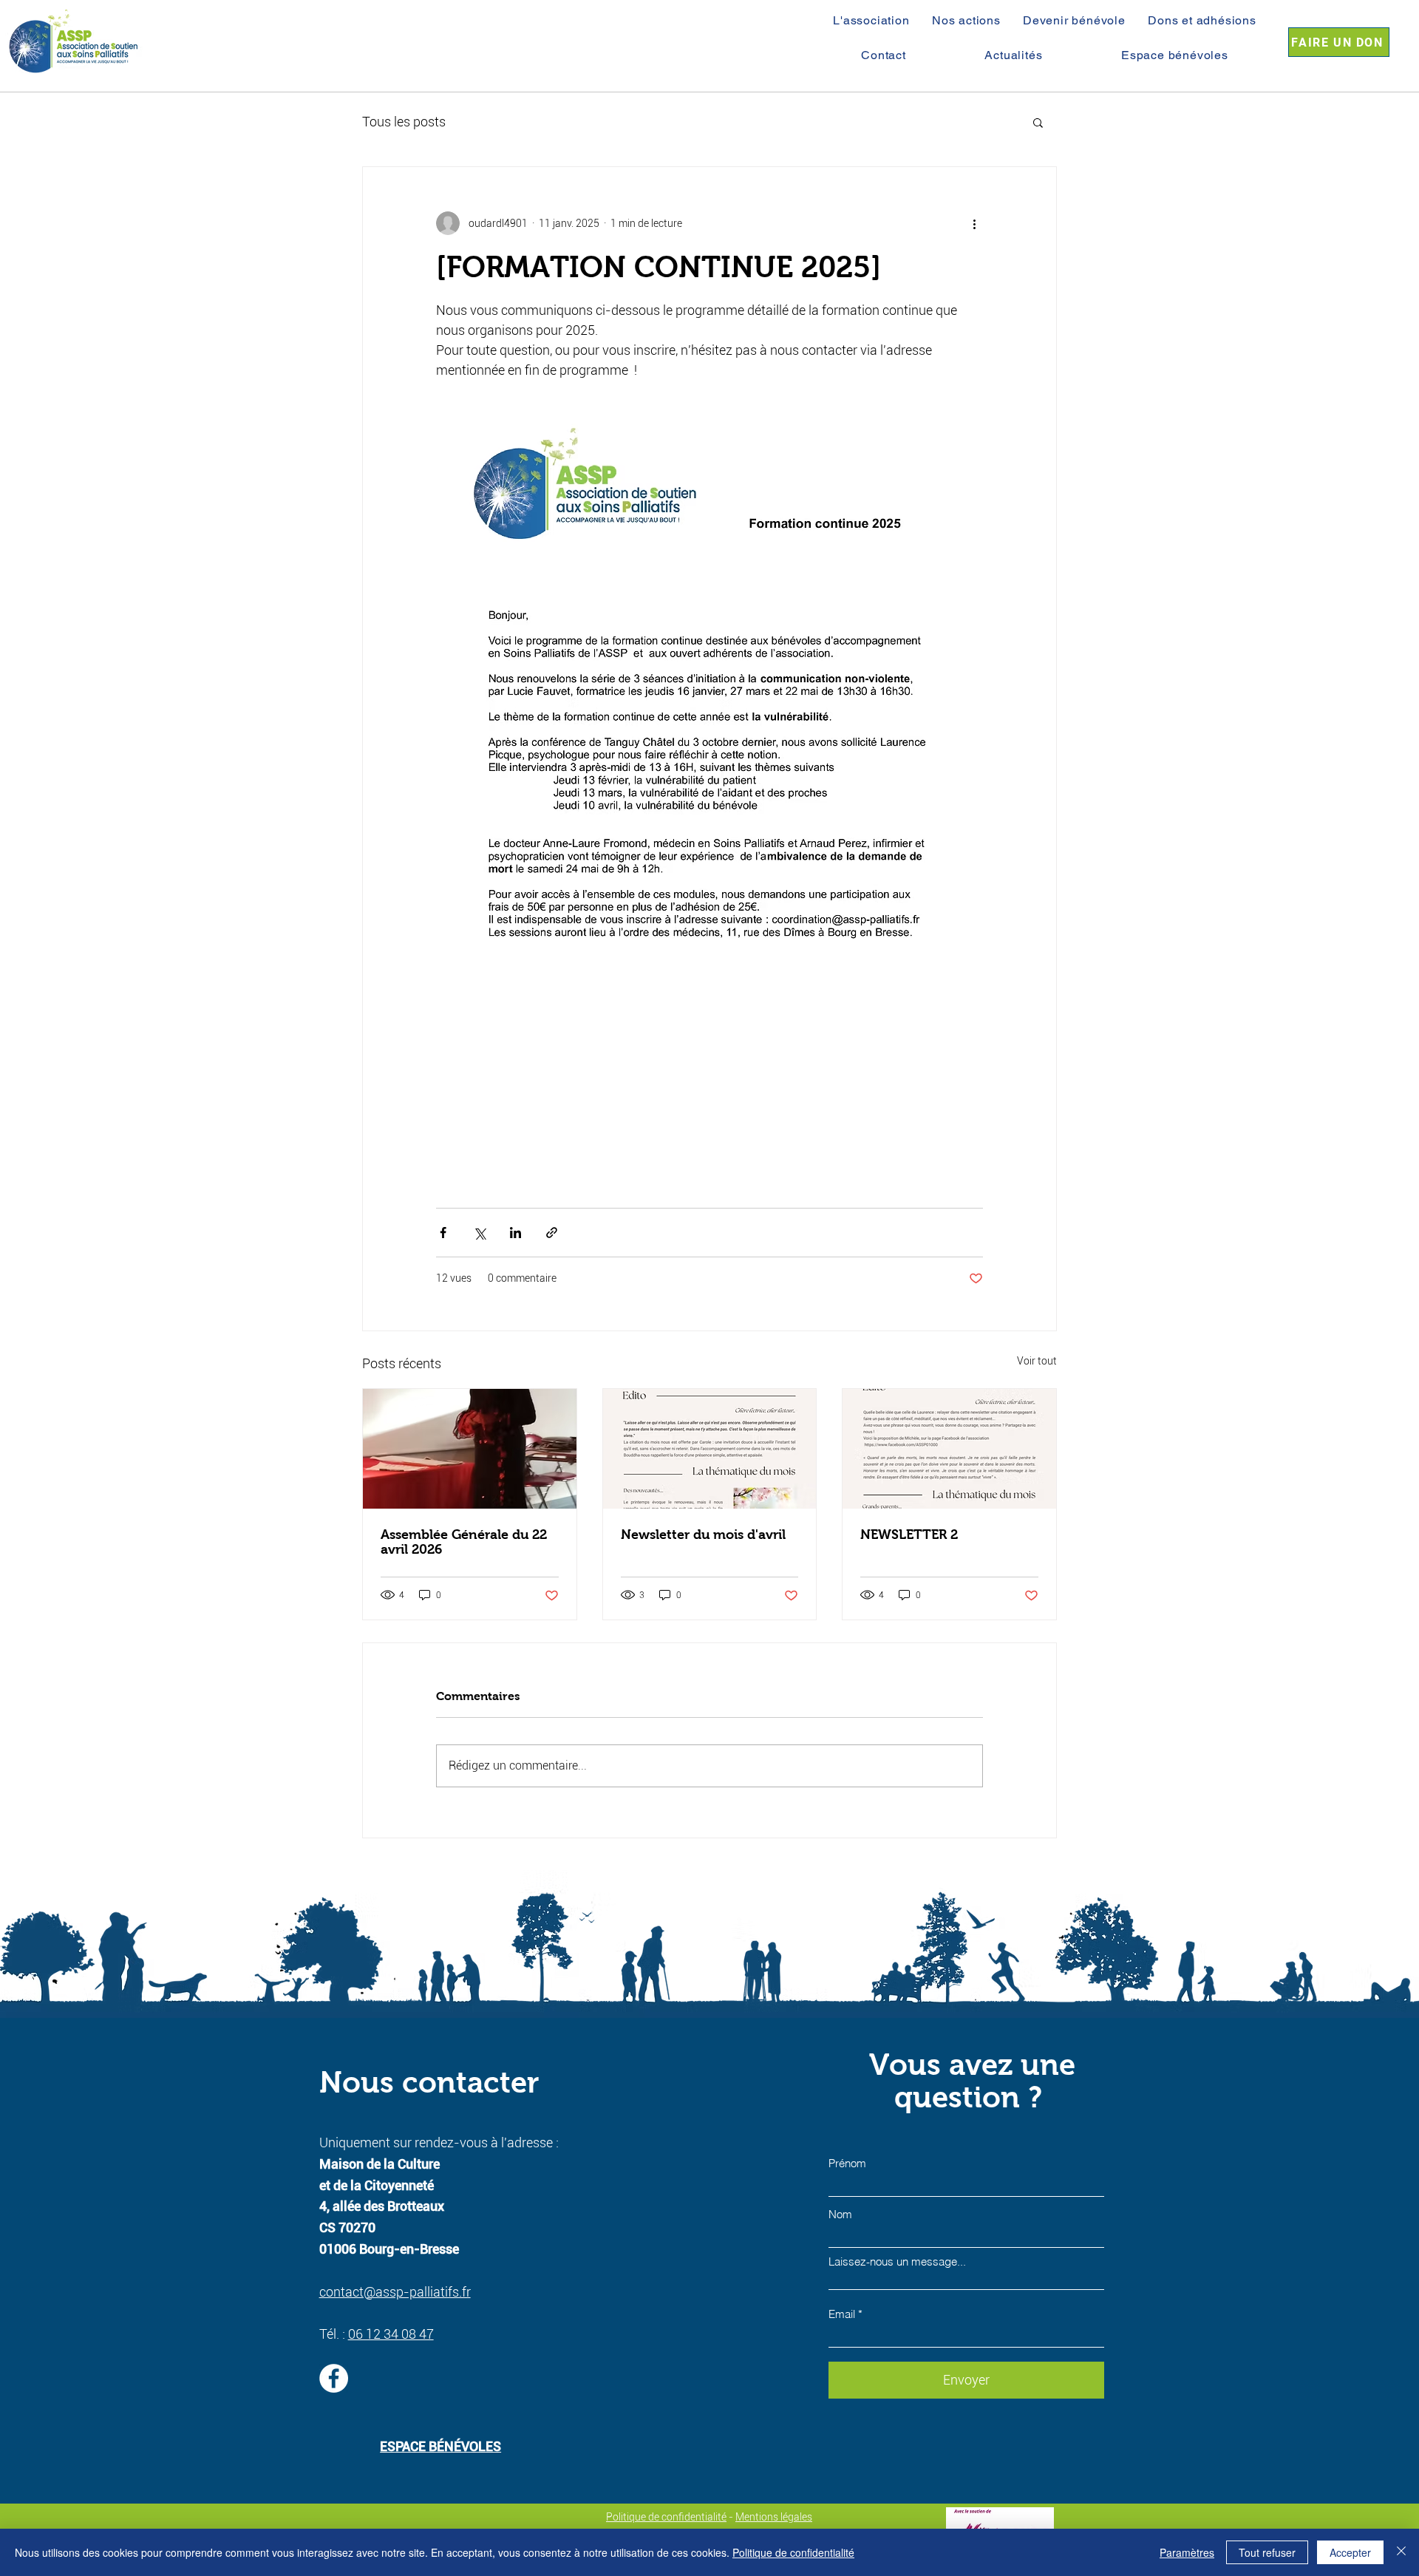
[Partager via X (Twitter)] (479, 1233)
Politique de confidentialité (666, 2517)
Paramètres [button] (1187, 2552)
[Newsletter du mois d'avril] (710, 1449)
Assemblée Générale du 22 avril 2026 (464, 1542)
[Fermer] (1401, 2552)
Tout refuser (1267, 2552)
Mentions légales (774, 2517)
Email (842, 2314)
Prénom (847, 2163)
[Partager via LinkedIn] (515, 1233)
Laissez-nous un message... (897, 2261)
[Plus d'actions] (974, 223)
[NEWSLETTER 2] (949, 1449)
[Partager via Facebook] (443, 1233)
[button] (1038, 122)
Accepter (1350, 2552)
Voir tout (1037, 1361)
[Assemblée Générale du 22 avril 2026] (470, 1449)
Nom (840, 2214)
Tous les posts (404, 122)
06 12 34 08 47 (391, 2334)
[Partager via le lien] (552, 1233)
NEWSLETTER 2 (909, 1535)
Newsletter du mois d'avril (703, 1535)
